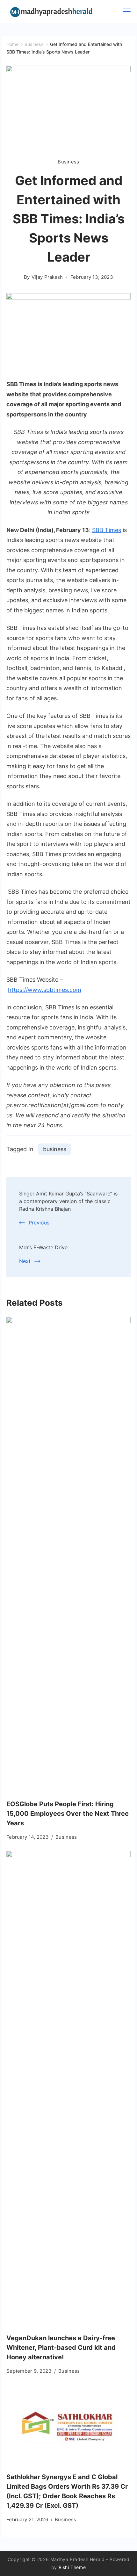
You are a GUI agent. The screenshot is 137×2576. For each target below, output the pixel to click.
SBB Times (107, 530)
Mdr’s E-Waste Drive (43, 1247)
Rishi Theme (72, 2567)
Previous (39, 1223)
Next (25, 1261)
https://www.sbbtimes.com (45, 990)
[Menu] (127, 11)
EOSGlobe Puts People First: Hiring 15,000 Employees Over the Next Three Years (68, 1814)
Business (68, 162)
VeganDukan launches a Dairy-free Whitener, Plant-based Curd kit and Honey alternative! (61, 2348)
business (55, 1149)
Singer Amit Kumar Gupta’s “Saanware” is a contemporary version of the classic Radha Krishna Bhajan (68, 1201)
